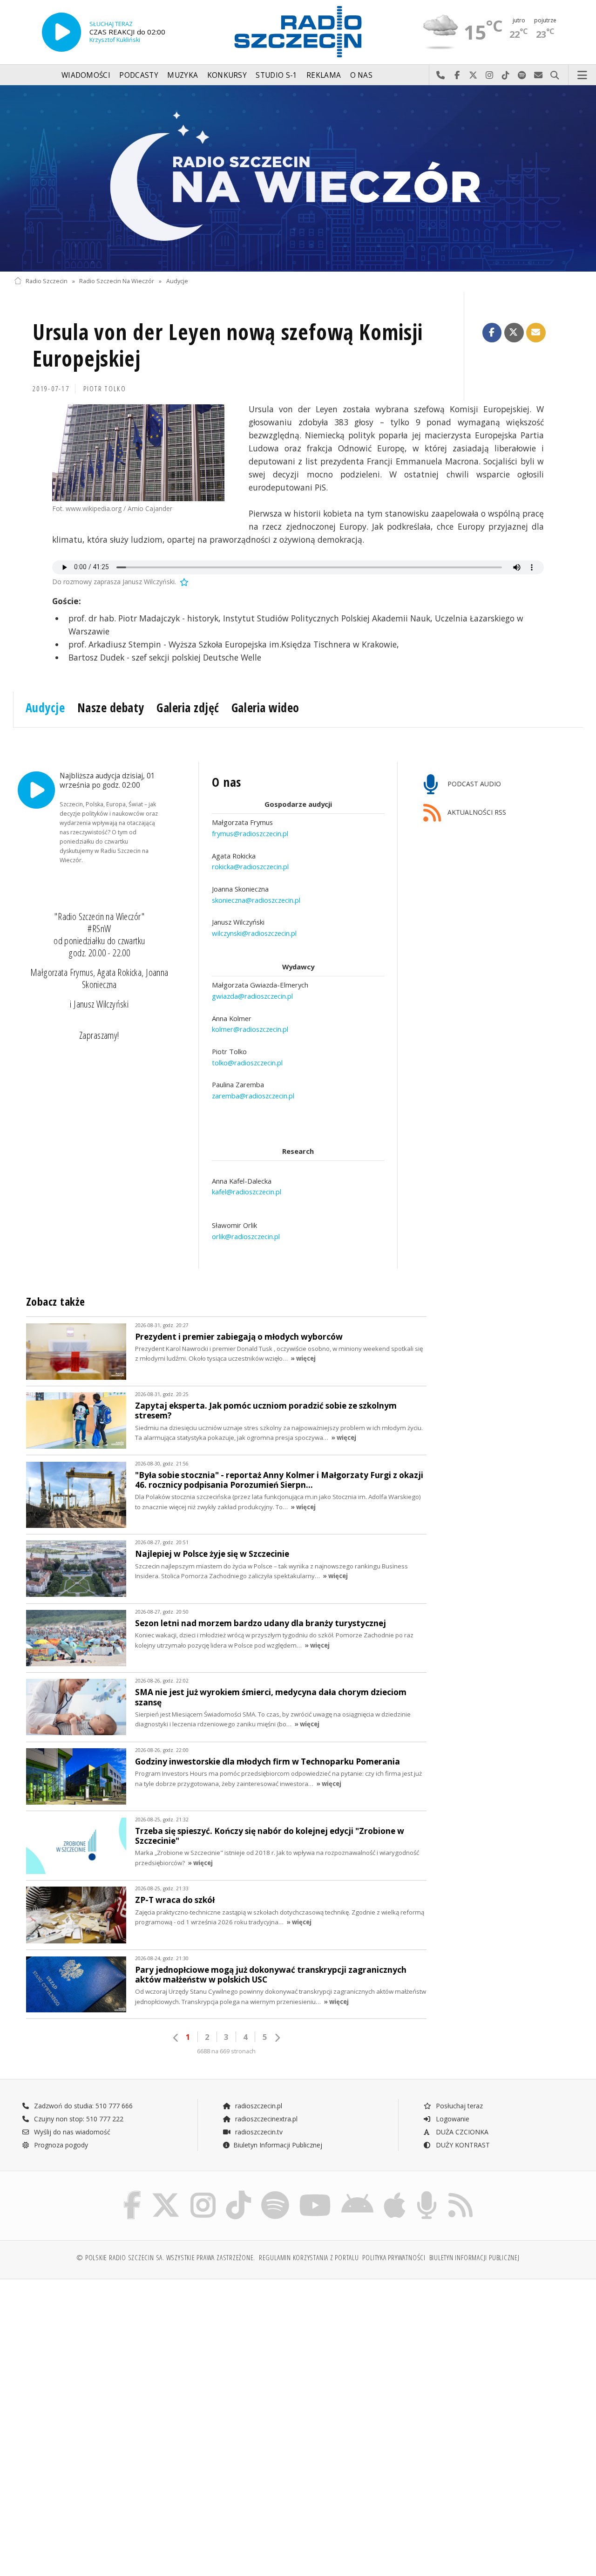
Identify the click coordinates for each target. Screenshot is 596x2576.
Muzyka (183, 75)
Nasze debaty (111, 708)
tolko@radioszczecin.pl (247, 1063)
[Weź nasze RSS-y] (461, 2193)
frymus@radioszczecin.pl (250, 833)
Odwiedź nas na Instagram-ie (490, 75)
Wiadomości (86, 75)
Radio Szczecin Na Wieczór (117, 281)
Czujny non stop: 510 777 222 (78, 2119)
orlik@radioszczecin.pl (246, 1236)
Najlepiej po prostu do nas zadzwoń (441, 75)
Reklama (324, 75)
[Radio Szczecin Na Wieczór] (298, 178)
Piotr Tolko (105, 389)
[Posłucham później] (183, 582)
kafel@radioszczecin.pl (247, 1192)
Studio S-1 (276, 75)
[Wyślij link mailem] (536, 333)
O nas (362, 75)
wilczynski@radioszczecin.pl (254, 933)
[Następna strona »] (277, 2038)
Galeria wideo (265, 708)
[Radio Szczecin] (298, 32)
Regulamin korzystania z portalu (309, 2258)
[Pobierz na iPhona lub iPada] (395, 2193)
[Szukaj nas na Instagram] (203, 2193)
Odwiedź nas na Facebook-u (457, 75)
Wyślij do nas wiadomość (538, 75)
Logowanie (452, 2119)
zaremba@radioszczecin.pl (253, 1096)
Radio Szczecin (47, 281)
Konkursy (227, 75)
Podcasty (139, 75)
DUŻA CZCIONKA (461, 2132)
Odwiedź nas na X (473, 75)
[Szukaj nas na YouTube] (315, 2193)
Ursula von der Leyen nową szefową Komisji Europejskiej (228, 345)
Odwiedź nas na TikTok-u (506, 75)
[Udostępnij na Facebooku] (492, 333)
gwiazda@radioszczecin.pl (252, 996)
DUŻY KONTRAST (462, 2145)
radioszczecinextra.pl (265, 2119)
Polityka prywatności (394, 2258)
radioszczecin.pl (258, 2106)
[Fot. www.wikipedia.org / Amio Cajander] (138, 453)
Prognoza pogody (60, 2145)
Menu (582, 75)
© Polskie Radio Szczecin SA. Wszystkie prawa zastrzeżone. (166, 2258)
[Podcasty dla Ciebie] (427, 2193)
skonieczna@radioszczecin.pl (256, 900)
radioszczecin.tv (258, 2132)
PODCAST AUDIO (473, 784)
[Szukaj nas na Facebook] (132, 2193)
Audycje (177, 281)
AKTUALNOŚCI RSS (476, 812)
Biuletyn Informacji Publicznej (278, 2145)
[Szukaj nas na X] (166, 2193)
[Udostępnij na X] (514, 333)
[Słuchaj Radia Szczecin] (61, 32)
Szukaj (555, 75)
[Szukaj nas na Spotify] (275, 2193)
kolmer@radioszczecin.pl (250, 1029)
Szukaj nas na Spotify (522, 75)
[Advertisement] (155, 2358)
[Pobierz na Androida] (357, 2193)
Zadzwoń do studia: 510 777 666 (82, 2106)
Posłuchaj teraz (458, 2106)
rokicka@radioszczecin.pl (250, 866)
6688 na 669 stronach (226, 2051)
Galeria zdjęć (188, 708)
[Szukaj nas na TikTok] (238, 2193)
